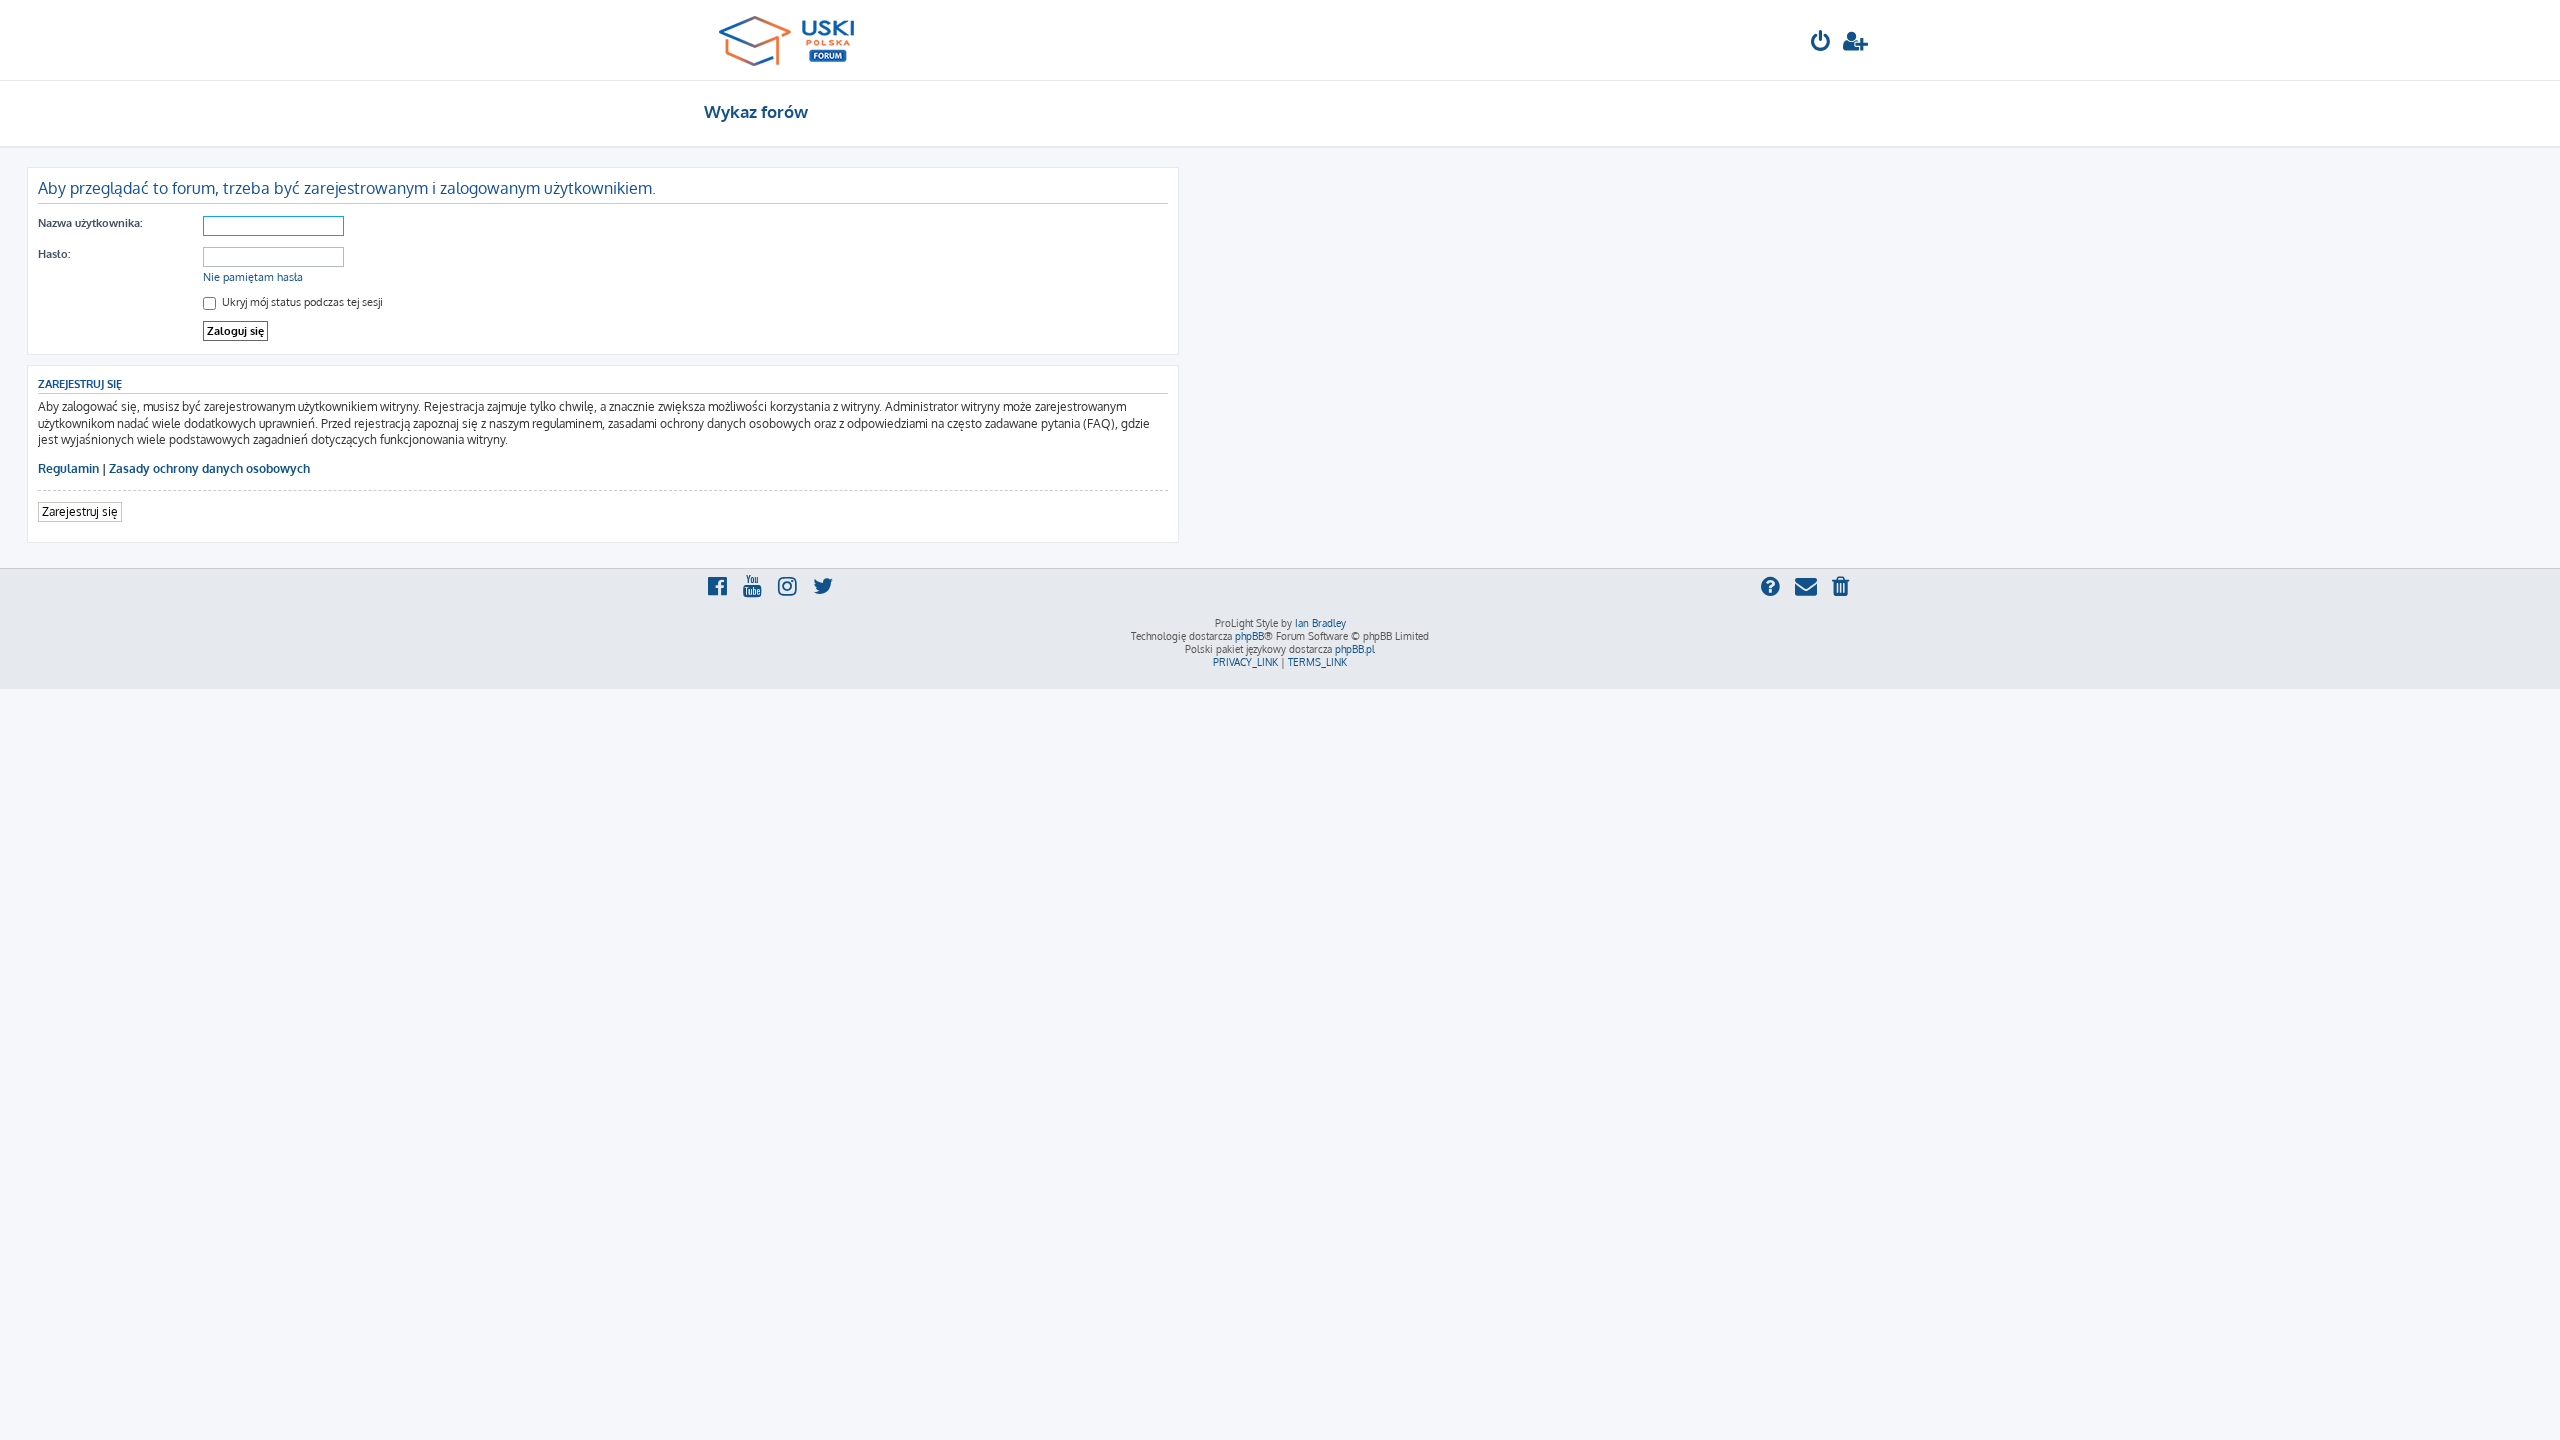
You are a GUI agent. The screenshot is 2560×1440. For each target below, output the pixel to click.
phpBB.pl (1355, 649)
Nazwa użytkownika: (90, 223)
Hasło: (54, 254)
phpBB (1249, 636)
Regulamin (68, 468)
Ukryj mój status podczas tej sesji (301, 302)
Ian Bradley (1320, 623)
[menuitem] (1821, 43)
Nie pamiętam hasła (253, 277)
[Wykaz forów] (795, 40)
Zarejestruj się (80, 511)
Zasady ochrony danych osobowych (209, 468)
